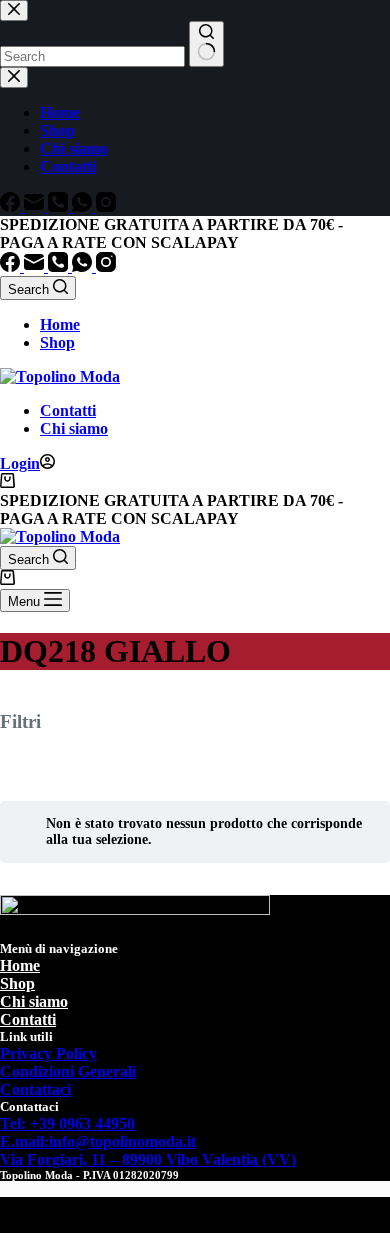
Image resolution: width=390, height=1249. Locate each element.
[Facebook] (12, 266)
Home (60, 324)
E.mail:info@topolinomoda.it (98, 1141)
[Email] (36, 266)
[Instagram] (106, 266)
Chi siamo (74, 428)
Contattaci (35, 1089)
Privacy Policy (48, 1053)
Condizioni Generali (68, 1071)
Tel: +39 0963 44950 (67, 1123)
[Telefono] (60, 266)
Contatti (68, 410)
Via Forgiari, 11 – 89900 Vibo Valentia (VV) (148, 1159)
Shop (57, 342)
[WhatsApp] (84, 266)
